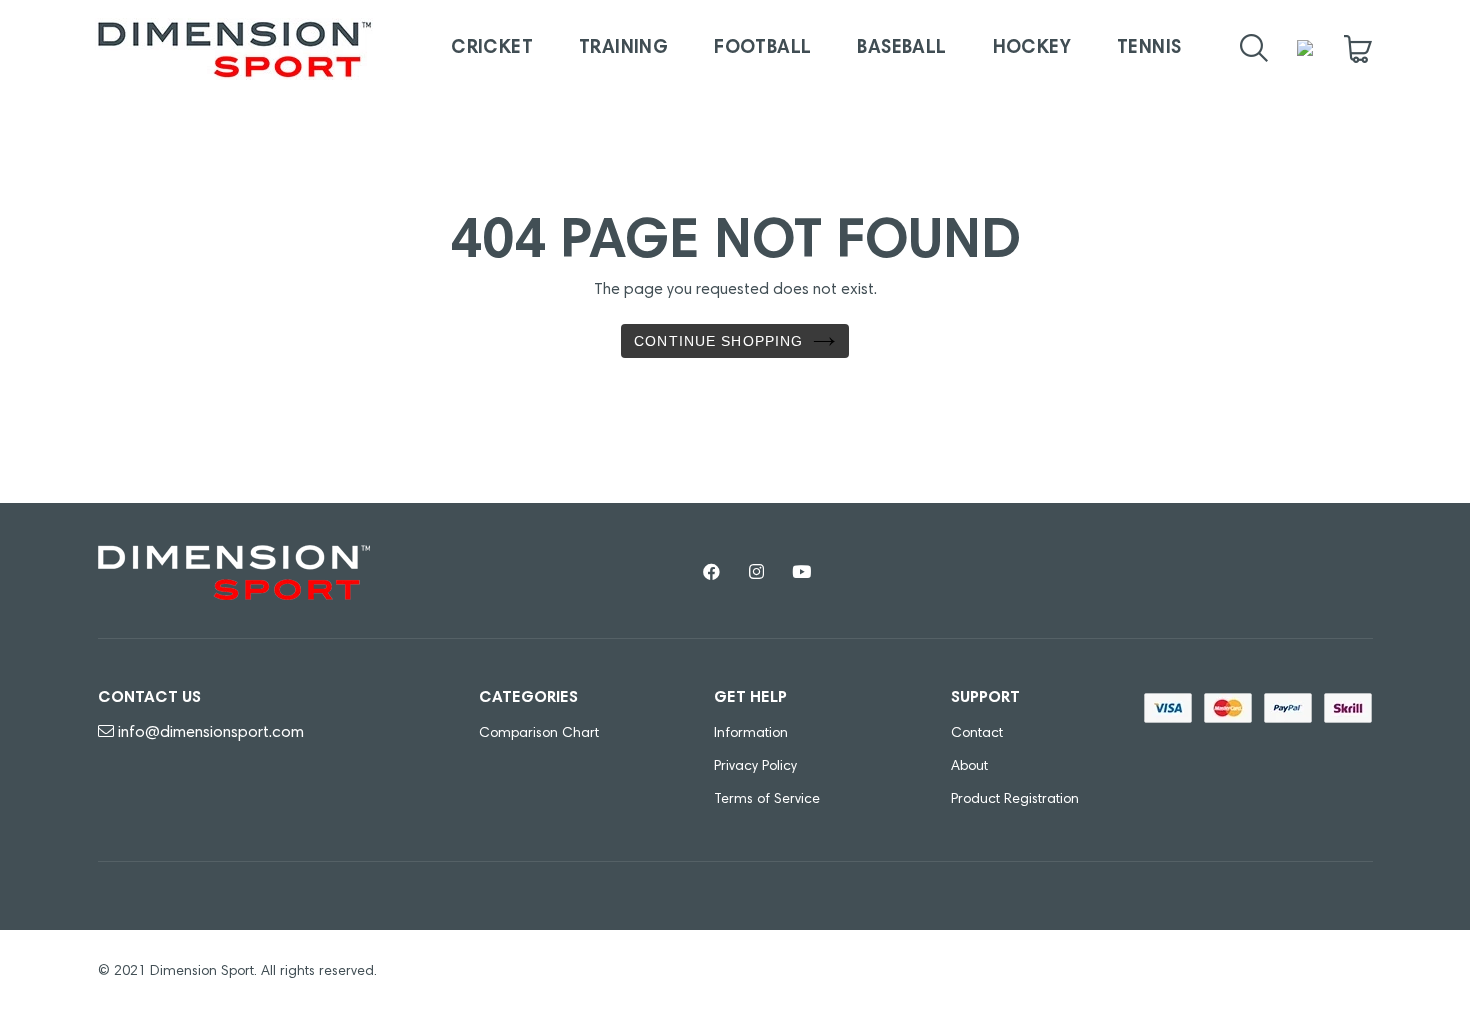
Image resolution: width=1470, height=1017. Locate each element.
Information (751, 734)
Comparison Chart (539, 734)
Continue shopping (718, 341)
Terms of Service (767, 800)
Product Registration (1015, 800)
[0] (1358, 49)
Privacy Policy (755, 767)
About (969, 767)
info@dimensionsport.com (211, 733)
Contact (977, 734)
